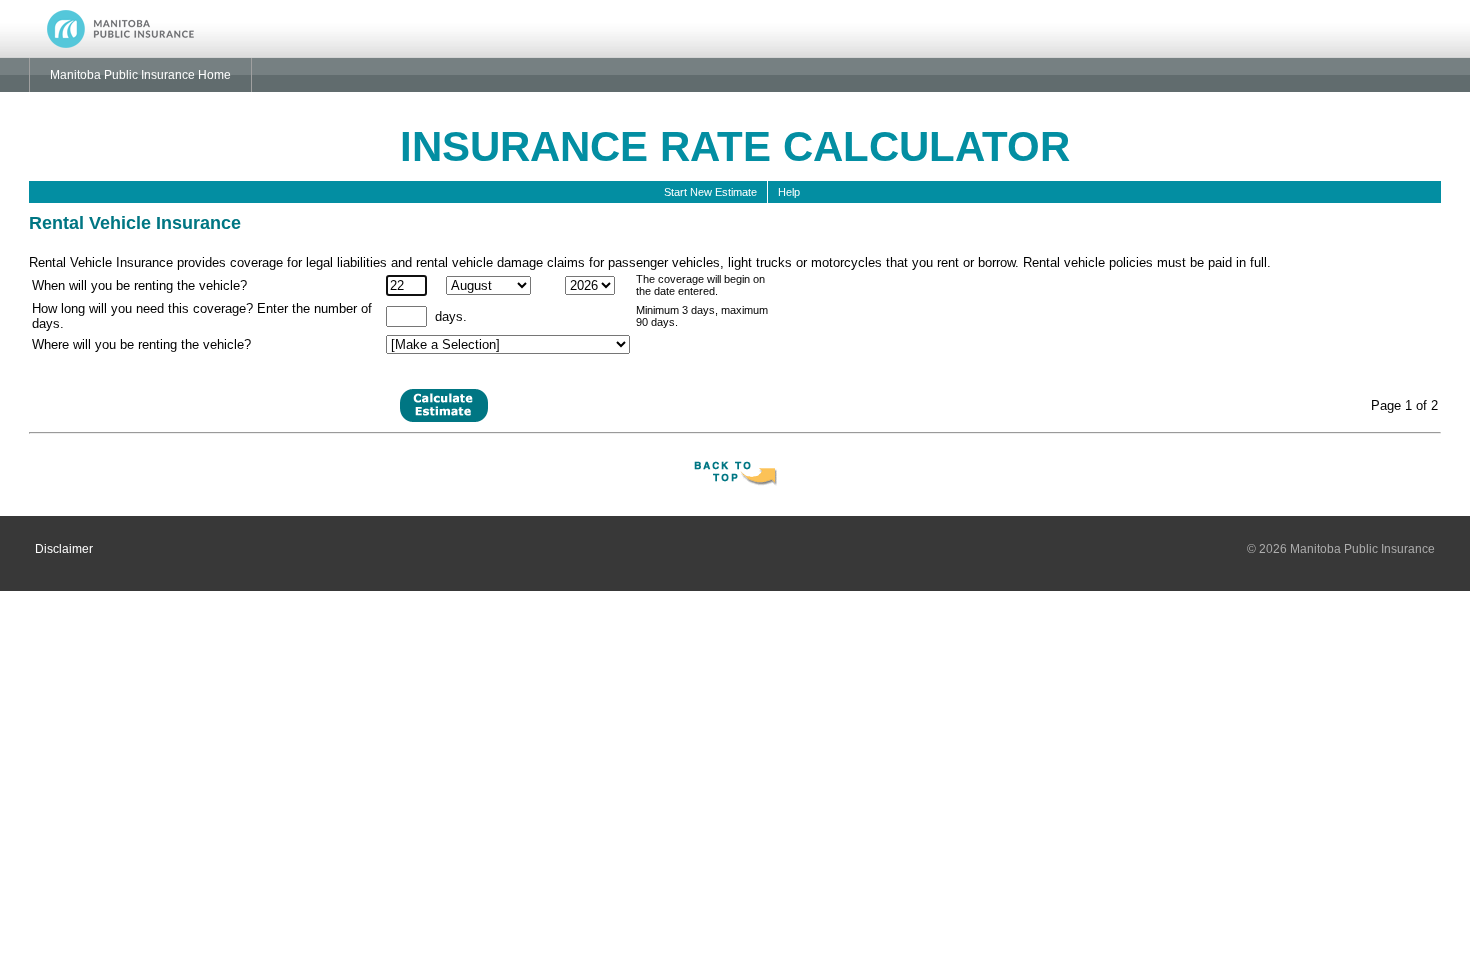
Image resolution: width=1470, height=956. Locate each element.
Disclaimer (64, 549)
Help (792, 192)
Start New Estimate (710, 192)
